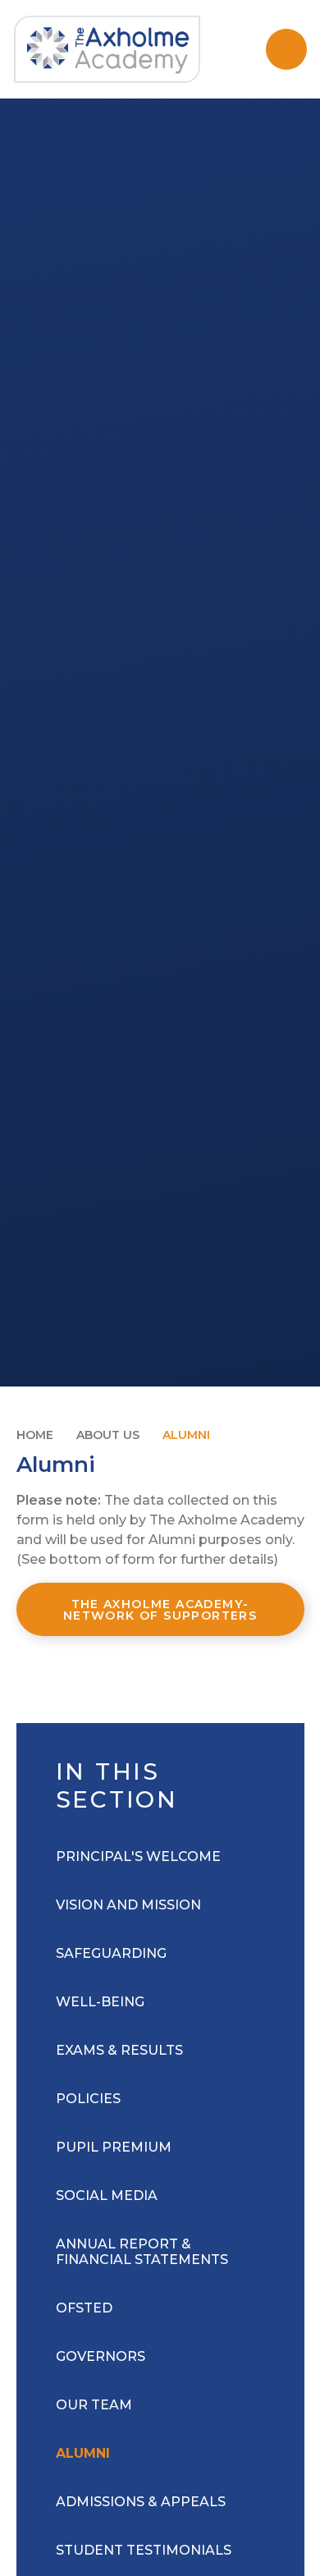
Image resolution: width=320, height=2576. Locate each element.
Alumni (186, 1435)
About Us (108, 1435)
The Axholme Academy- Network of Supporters (160, 1610)
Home (35, 1435)
